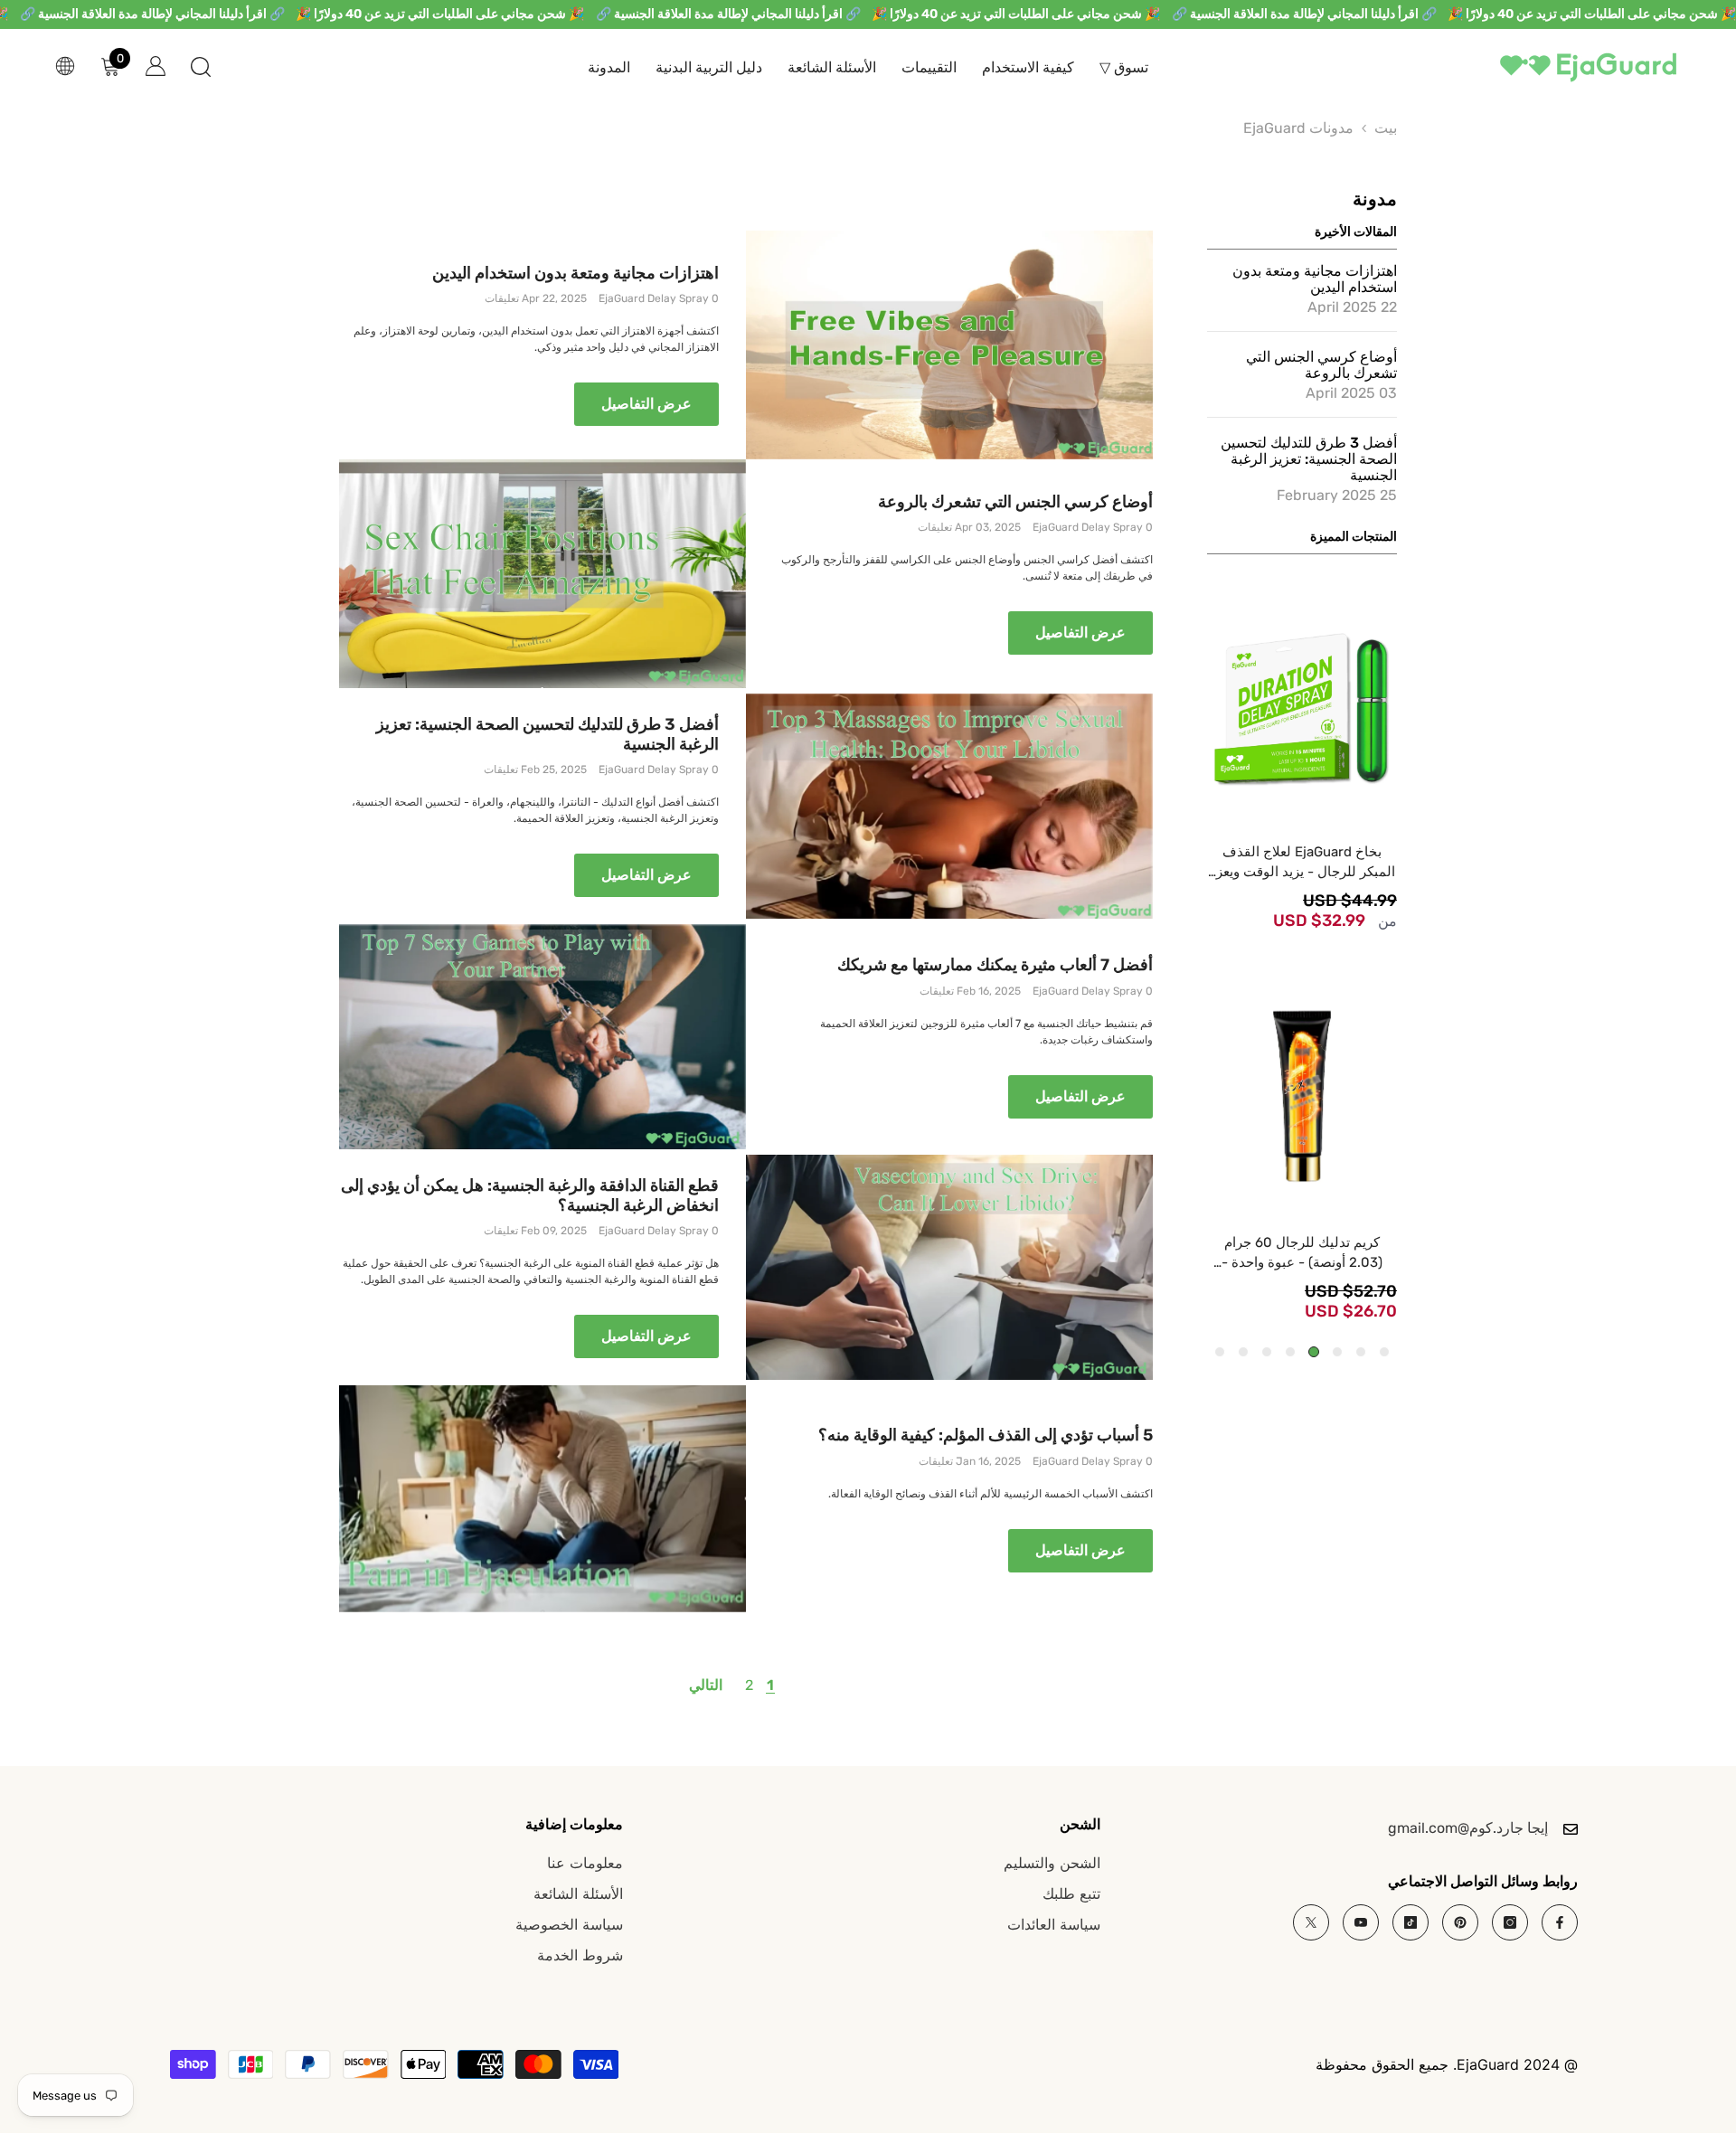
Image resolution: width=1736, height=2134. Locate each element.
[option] (1302, 763)
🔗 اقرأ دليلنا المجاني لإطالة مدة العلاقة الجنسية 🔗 (1304, 14)
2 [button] (1361, 1352)
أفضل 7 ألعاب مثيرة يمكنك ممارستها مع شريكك (995, 965)
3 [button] (1337, 1352)
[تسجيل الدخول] (156, 66)
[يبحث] (201, 66)
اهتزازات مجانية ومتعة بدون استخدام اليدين (576, 274)
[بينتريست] (1460, 1922)
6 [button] (1267, 1352)
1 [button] (1384, 1352)
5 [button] (1290, 1352)
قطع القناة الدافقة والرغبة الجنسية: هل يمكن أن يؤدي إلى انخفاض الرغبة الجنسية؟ (530, 1196)
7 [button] (1243, 1352)
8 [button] (1220, 1352)
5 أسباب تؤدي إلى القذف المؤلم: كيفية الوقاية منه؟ (986, 1435)
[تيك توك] (1410, 1922)
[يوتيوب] (1361, 1922)
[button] (1346, 103)
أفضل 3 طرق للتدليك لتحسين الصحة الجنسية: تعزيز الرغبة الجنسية (547, 735)
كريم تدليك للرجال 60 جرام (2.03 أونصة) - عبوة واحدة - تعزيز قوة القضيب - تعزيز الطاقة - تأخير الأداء (1302, 1253)
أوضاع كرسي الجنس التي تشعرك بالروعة (1015, 502)
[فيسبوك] (1560, 1922)
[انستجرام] (1510, 1922)
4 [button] (1314, 1352)
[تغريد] (1311, 1922)
